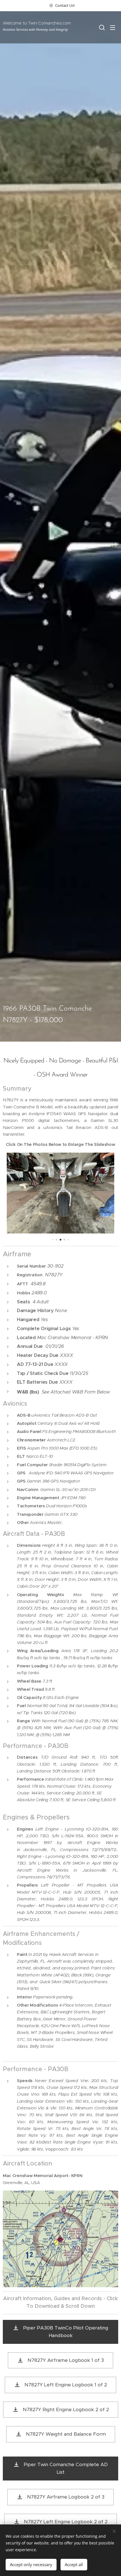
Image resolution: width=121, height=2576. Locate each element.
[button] (101, 27)
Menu (113, 27)
